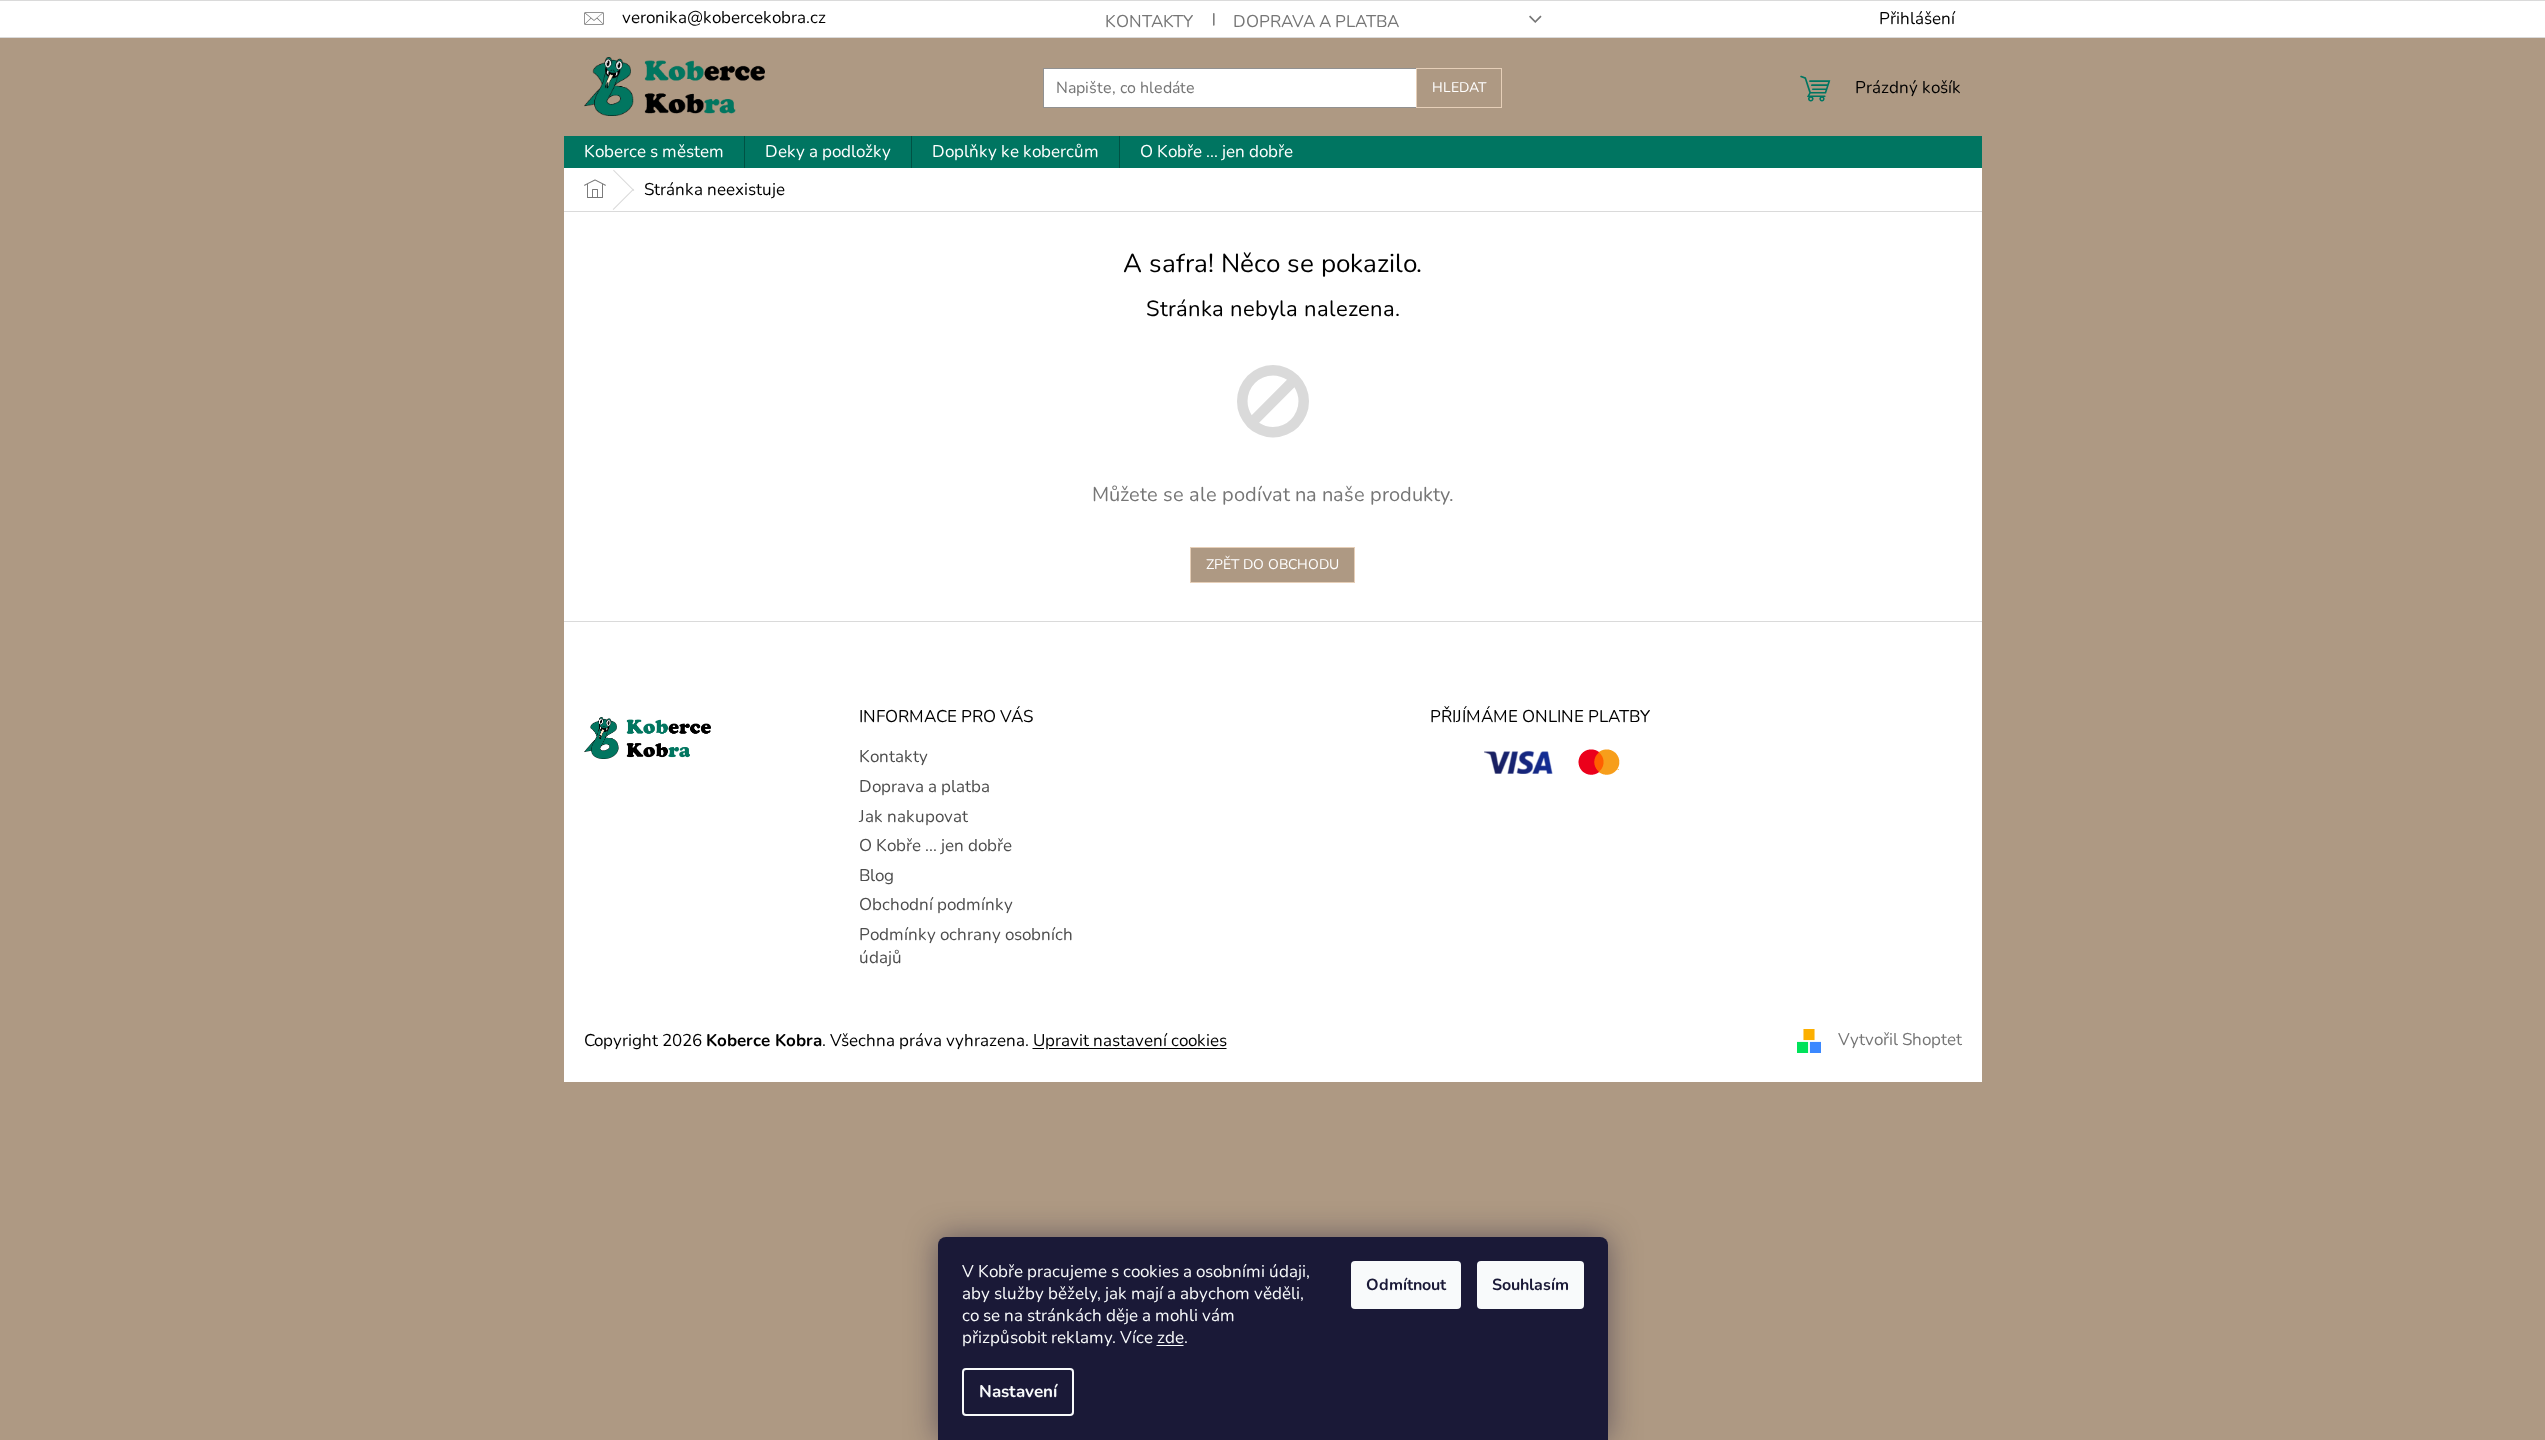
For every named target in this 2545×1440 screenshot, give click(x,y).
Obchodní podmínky (936, 904)
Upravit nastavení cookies (1130, 1040)
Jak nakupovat (913, 816)
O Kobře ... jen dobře (935, 845)
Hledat (1459, 87)
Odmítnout (1406, 1285)
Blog (876, 875)
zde (1170, 1337)
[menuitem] (654, 152)
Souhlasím (1530, 1285)
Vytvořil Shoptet (1900, 1039)
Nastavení (1018, 1391)
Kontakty (1149, 21)
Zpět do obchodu (1272, 564)
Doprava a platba (1316, 21)
